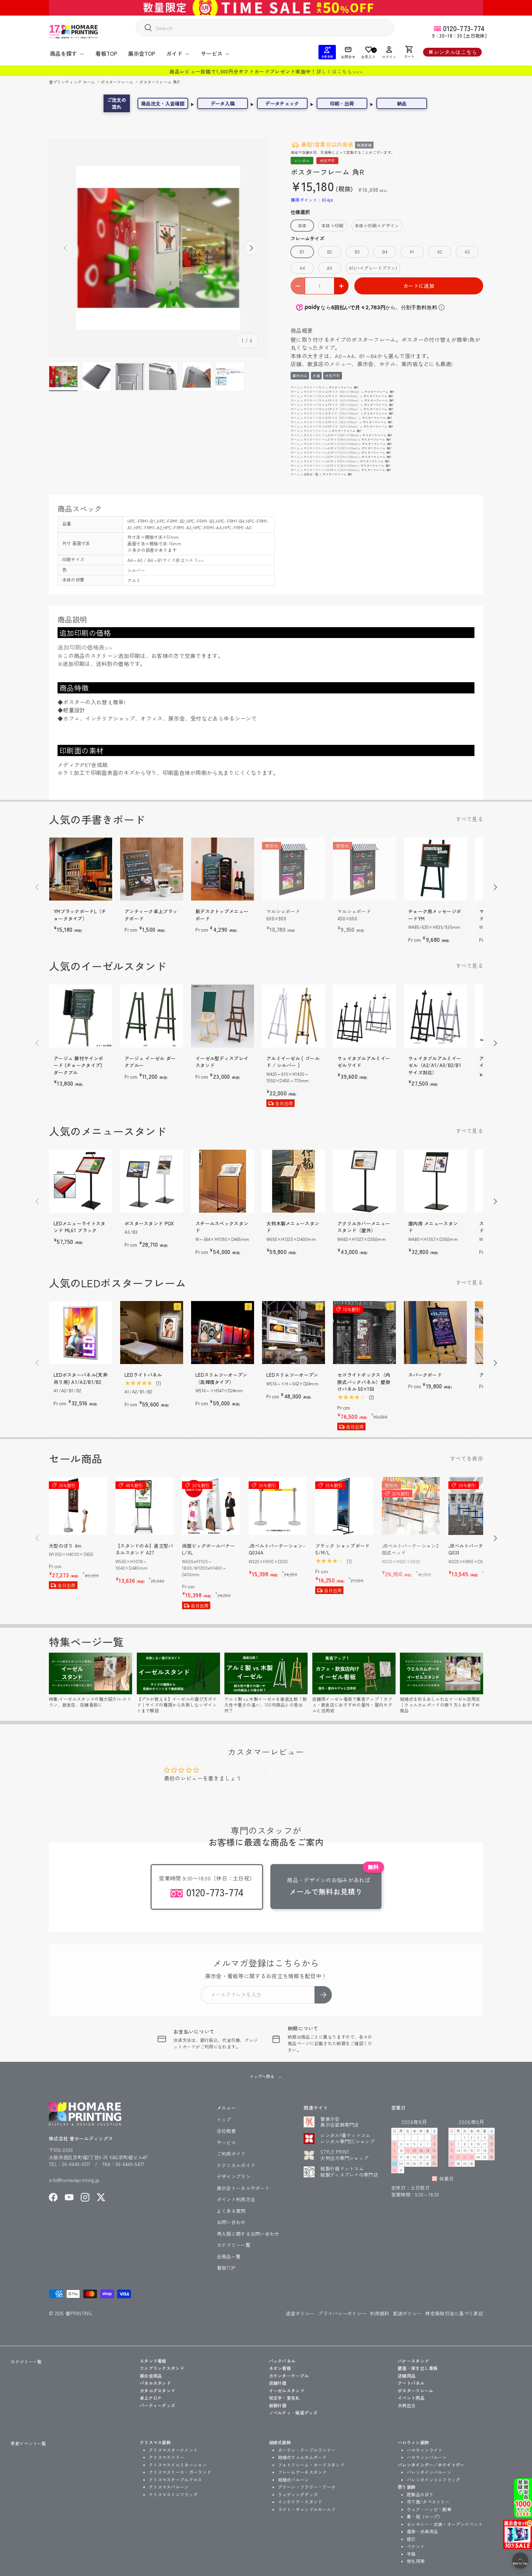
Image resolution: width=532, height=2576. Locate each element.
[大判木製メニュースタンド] (294, 1181)
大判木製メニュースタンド (293, 1227)
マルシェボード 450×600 (354, 915)
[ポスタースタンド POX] (152, 1181)
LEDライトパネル (143, 1375)
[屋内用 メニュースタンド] (435, 1181)
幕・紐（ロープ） (425, 2516)
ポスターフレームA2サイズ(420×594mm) (331, 444)
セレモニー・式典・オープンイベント (445, 2524)
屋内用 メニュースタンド (433, 1227)
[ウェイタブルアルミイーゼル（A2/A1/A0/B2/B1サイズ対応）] (435, 1016)
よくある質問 (231, 2211)
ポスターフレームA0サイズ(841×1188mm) (331, 435)
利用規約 (379, 2313)
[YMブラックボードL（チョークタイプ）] (81, 869)
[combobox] (265, 28)
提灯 (411, 2539)
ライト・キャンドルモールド (307, 2509)
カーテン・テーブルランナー (307, 2450)
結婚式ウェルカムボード (302, 2457)
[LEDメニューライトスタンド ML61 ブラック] (81, 1181)
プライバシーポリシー (342, 2313)
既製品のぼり (420, 2494)
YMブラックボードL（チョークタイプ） (80, 915)
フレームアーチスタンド (302, 2472)
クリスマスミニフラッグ (173, 2494)
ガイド (174, 53)
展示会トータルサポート (243, 2188)
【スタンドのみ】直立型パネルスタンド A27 (144, 1549)
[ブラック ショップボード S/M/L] (344, 1506)
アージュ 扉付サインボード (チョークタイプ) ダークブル (78, 1065)
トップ (224, 2120)
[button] (409, 52)
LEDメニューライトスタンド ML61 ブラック (80, 1227)
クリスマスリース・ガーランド (180, 2472)
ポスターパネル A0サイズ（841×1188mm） (332, 392)
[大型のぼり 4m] (78, 1506)
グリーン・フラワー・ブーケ (307, 2487)
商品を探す (64, 53)
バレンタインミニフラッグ (434, 2479)
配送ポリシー (408, 2313)
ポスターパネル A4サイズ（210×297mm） (332, 409)
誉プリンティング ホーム (73, 82)
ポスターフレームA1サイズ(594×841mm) (330, 439)
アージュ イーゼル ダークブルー (150, 1062)
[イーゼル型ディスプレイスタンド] (223, 1016)
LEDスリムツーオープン (292, 1375)
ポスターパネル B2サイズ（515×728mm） (331, 418)
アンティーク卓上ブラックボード (151, 915)
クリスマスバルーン (169, 2487)
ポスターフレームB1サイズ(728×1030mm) (331, 457)
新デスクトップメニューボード (222, 915)
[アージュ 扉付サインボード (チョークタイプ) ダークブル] (81, 1016)
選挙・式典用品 (422, 2531)
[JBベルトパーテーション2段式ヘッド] (411, 1506)
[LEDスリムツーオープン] (294, 1333)
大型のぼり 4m (65, 1546)
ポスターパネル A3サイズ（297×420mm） (332, 405)
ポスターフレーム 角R (159, 82)
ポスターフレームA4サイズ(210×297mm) (330, 452)
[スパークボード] (435, 1333)
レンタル (302, 161)
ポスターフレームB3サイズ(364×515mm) (330, 465)
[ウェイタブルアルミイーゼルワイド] (364, 1016)
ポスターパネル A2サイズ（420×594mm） (332, 400)
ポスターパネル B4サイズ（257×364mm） (332, 426)
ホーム (295, 387)
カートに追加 (419, 286)
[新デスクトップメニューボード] (223, 869)
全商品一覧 (311, 474)
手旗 (411, 2554)
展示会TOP (142, 53)
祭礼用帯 (416, 2561)
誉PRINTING (79, 2313)
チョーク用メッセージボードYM (435, 915)
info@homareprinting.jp (74, 2180)
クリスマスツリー (166, 2457)
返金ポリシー (300, 2313)
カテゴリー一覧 (234, 2245)
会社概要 (226, 2131)
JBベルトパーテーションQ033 (476, 1549)
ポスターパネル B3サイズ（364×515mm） (331, 422)
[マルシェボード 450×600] (364, 869)
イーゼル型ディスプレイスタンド (222, 1062)
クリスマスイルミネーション (178, 2465)
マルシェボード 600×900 (283, 915)
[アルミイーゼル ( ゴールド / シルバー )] (294, 1016)
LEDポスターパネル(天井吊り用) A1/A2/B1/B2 (81, 1378)
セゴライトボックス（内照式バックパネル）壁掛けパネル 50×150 (364, 1382)
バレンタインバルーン (429, 2472)
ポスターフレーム (118, 82)
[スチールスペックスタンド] (223, 1181)
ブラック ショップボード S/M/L (343, 1549)
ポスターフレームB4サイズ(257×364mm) (330, 470)
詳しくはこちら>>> (339, 71)
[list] (158, 248)
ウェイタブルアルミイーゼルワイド (364, 1062)
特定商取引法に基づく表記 (454, 2313)
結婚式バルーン (294, 2479)
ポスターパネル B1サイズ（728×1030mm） (332, 413)
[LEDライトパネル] (152, 1333)
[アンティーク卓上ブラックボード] (152, 869)
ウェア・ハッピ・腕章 (429, 2509)
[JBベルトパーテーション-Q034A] (278, 1506)
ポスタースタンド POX (149, 1223)
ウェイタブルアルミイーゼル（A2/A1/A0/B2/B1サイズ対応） (435, 1065)
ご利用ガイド (231, 2154)
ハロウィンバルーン (427, 2457)
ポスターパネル (314, 387)
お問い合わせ (231, 2222)
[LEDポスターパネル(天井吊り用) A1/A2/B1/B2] (81, 1333)
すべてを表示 (466, 1458)
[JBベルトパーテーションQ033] (477, 1506)
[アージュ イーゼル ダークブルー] (152, 1016)
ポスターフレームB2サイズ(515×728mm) (330, 461)
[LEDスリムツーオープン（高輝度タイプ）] (223, 1333)
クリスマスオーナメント (173, 2450)
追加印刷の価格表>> (85, 647)
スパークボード (425, 1375)
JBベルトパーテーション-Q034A (277, 1549)
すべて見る (470, 819)
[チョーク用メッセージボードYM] (435, 869)
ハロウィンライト (425, 2450)
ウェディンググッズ (298, 2494)
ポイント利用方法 (236, 2199)
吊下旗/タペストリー (428, 2502)
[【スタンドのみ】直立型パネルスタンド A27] (144, 1506)
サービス (212, 53)
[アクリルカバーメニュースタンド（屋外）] (364, 1181)
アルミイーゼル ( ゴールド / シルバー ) (293, 1062)
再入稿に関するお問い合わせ (248, 2234)
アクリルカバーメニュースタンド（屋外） (364, 1227)
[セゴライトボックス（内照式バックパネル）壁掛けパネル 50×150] (364, 1333)
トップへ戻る (262, 2076)
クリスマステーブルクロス (176, 2479)
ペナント (416, 2546)
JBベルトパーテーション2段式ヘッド (410, 1549)
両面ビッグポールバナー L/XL (208, 1549)
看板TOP (106, 53)
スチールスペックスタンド (222, 1227)
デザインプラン (234, 2176)
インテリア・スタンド (300, 2502)
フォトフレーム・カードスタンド (311, 2465)
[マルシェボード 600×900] (294, 869)
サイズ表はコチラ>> (183, 560)
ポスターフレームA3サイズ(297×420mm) (331, 448)
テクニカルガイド (236, 2165)
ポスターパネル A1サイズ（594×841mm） (332, 396)
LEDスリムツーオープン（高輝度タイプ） (221, 1378)
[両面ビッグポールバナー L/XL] (211, 1506)
